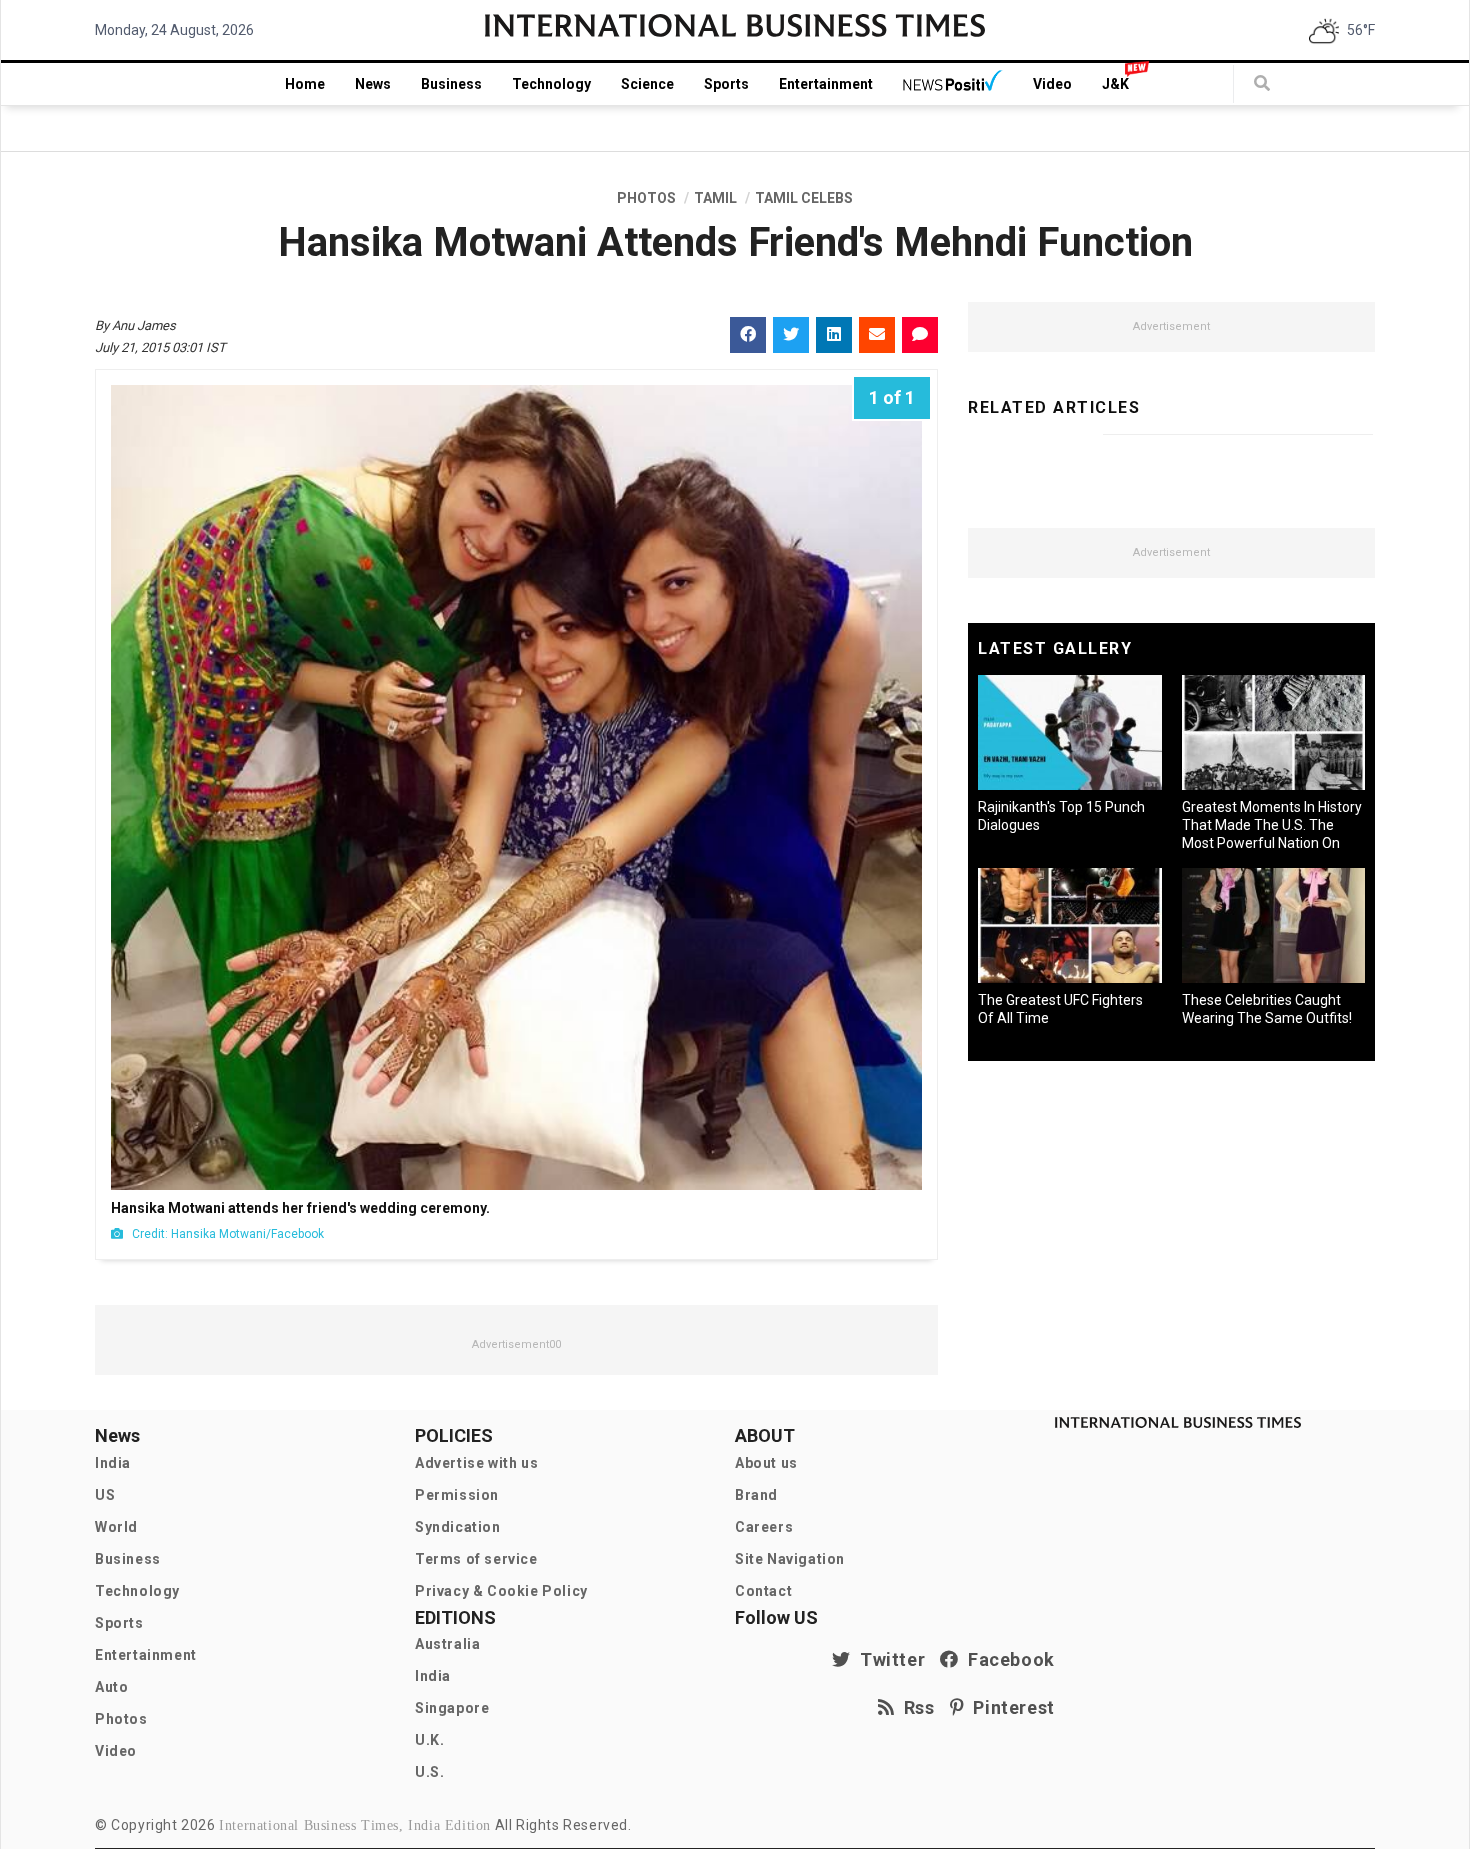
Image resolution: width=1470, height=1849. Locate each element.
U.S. (429, 1772)
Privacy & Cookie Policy (501, 1591)
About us (766, 1463)
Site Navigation (790, 1559)
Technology (551, 84)
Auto (111, 1687)
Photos (121, 1719)
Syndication (458, 1527)
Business (451, 84)
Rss (915, 1707)
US (105, 1495)
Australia (447, 1644)
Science (647, 84)
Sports (726, 84)
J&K (1115, 84)
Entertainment (826, 84)
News (373, 84)
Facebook (1007, 1659)
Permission (457, 1495)
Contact (763, 1591)
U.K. (429, 1740)
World (116, 1527)
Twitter (888, 1659)
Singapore (452, 1708)
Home (305, 84)
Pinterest (1009, 1707)
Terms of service (476, 1559)
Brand (756, 1495)
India (113, 1463)
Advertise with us (476, 1463)
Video (1052, 84)
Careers (764, 1527)
